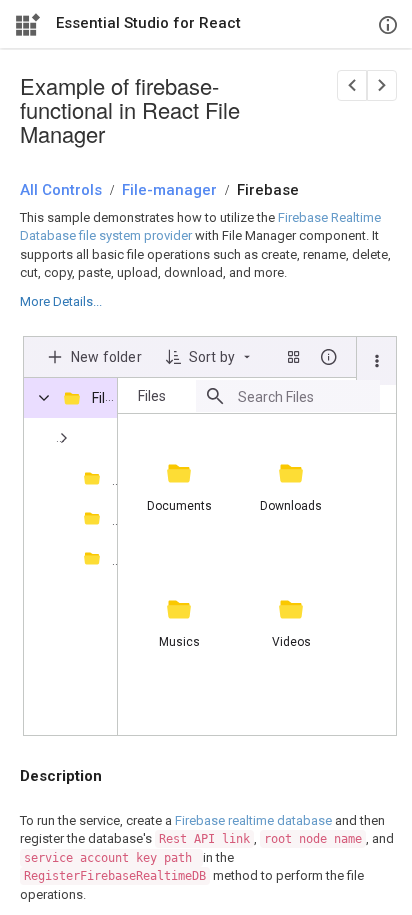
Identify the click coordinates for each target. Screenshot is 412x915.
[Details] (329, 357)
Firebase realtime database (253, 820)
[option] (178, 482)
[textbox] (309, 397)
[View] (294, 357)
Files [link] (152, 396)
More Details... (61, 301)
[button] (376, 361)
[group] (257, 574)
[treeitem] (74, 478)
